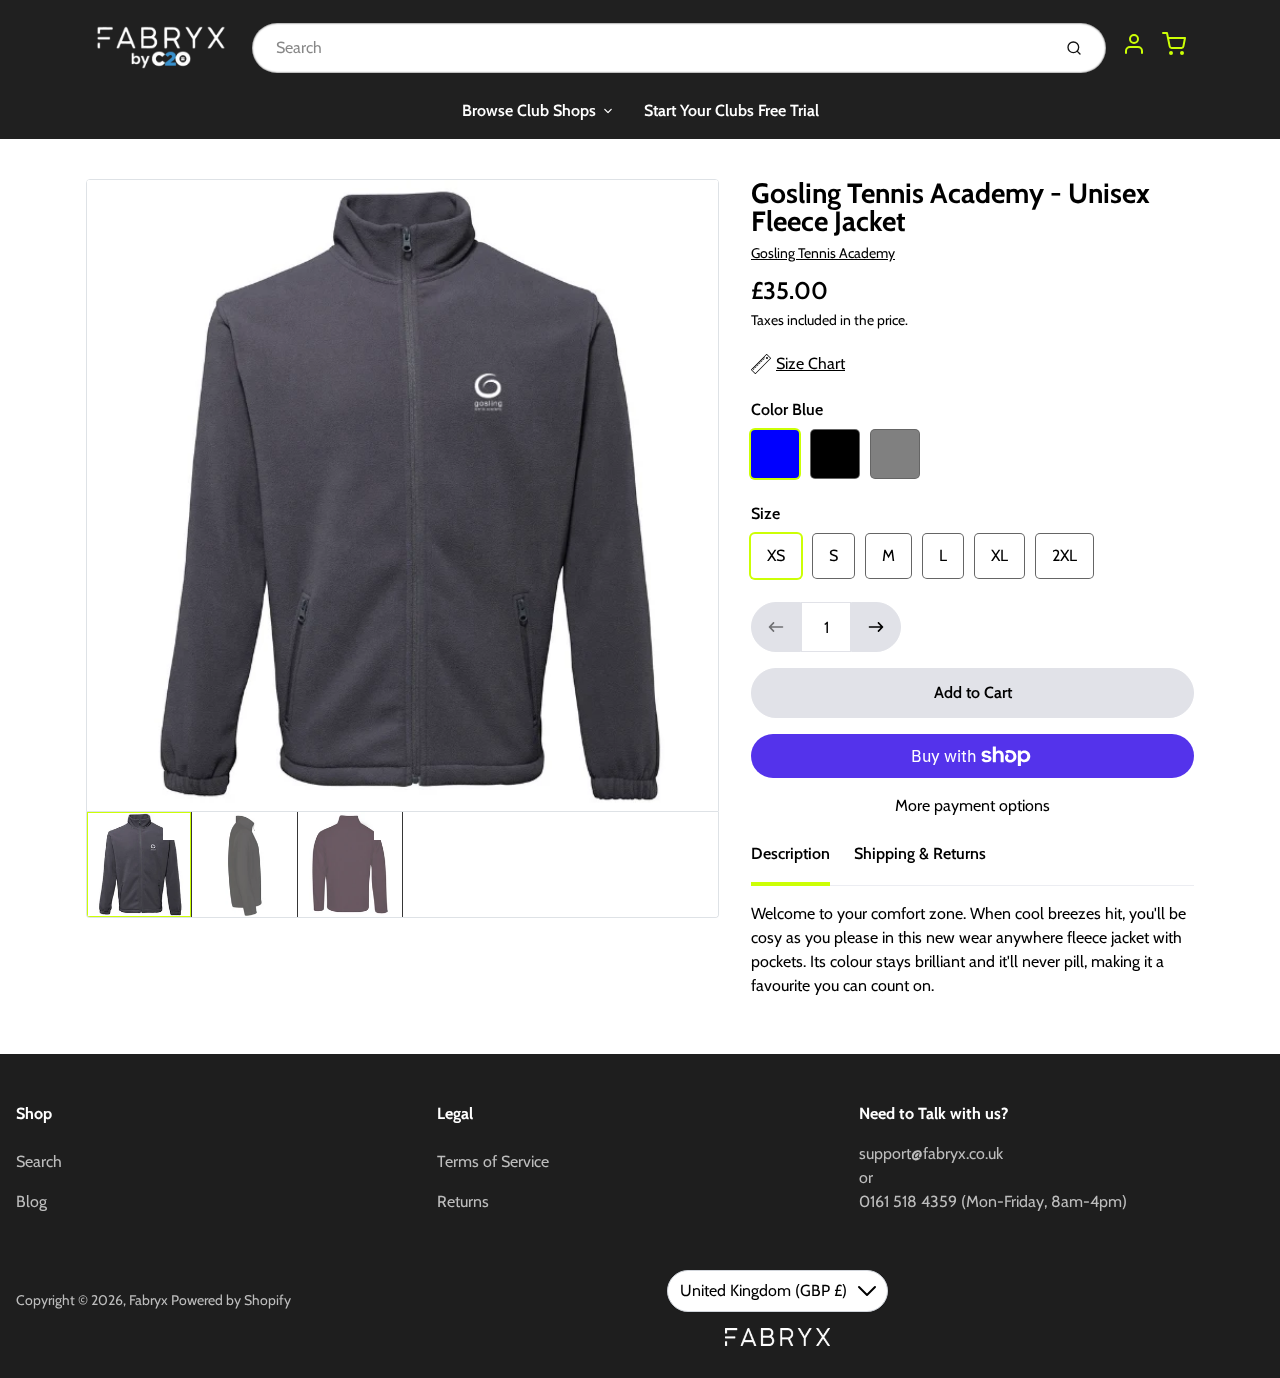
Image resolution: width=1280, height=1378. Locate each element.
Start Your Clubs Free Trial (731, 110)
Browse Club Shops (529, 110)
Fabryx (148, 1300)
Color (787, 409)
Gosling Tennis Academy (823, 253)
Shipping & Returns (920, 853)
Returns (463, 1201)
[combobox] (649, 48)
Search (39, 1161)
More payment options (972, 805)
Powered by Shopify (231, 1300)
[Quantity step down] (776, 627)
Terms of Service (493, 1161)
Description (790, 853)
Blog (31, 1201)
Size (765, 513)
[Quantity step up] (876, 627)
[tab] (802, 860)
